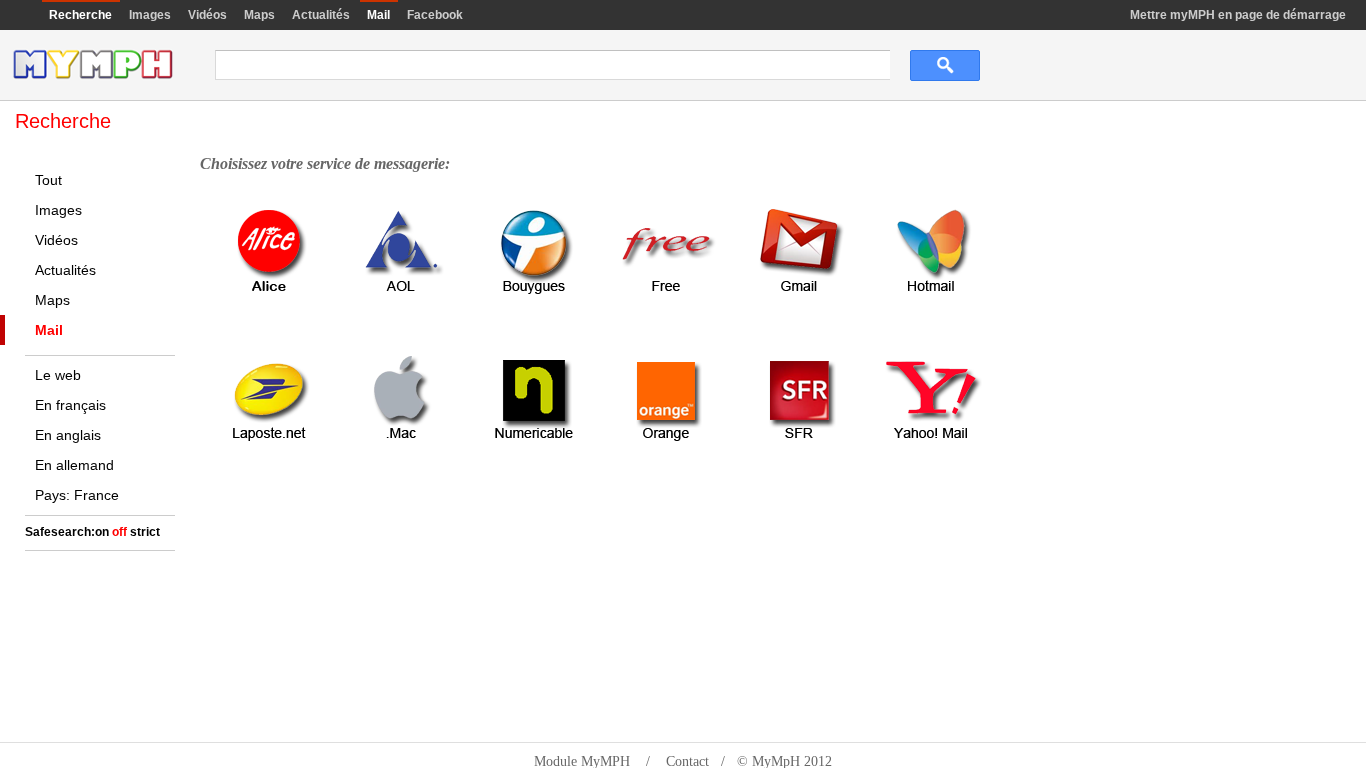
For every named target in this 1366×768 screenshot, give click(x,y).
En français (70, 405)
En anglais (68, 435)
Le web (58, 375)
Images (150, 15)
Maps (259, 15)
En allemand (74, 465)
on (102, 532)
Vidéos (207, 15)
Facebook (435, 15)
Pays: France (77, 495)
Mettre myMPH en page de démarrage (1238, 15)
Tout (48, 180)
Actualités (321, 15)
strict (145, 532)
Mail (49, 330)
